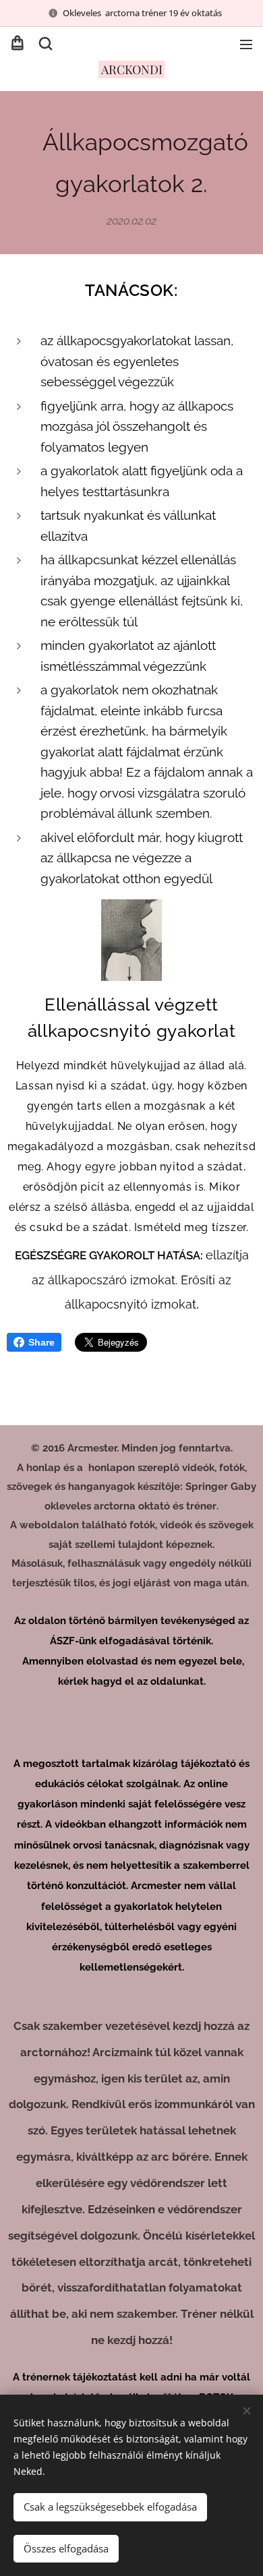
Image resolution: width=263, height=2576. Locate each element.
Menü (246, 44)
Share (41, 1342)
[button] (45, 44)
